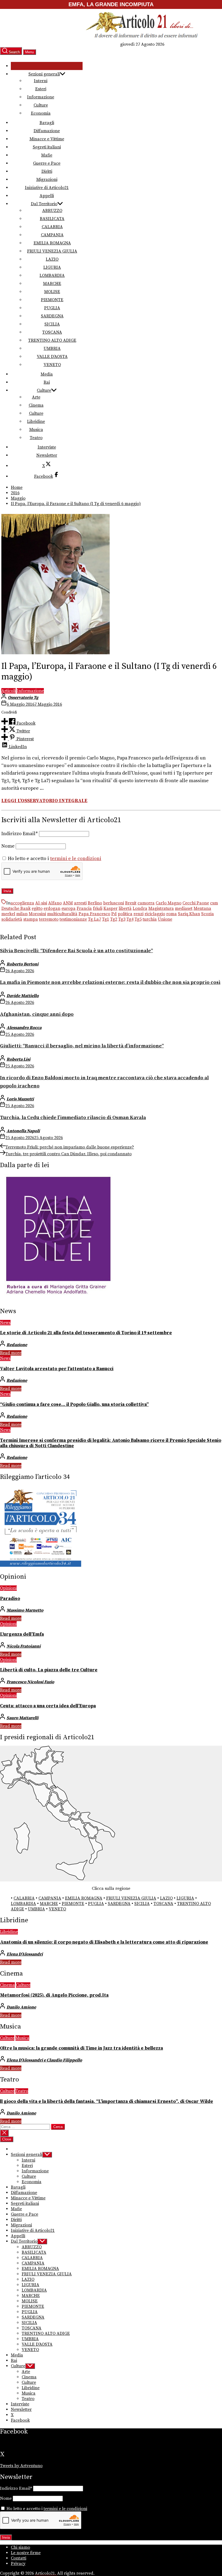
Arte (36, 397)
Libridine (36, 421)
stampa (31, 919)
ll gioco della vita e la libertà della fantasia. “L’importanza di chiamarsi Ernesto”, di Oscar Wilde (107, 2102)
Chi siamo (20, 2547)
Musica (36, 430)
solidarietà (12, 919)
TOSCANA (52, 332)
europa (68, 908)
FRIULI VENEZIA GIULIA (52, 251)
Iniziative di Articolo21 (47, 188)
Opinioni (8, 1588)
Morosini (37, 914)
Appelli (47, 196)
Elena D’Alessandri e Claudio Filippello (44, 2060)
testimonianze (73, 919)
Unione (165, 919)
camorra (146, 903)
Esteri (41, 89)
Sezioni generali (44, 74)
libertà (125, 908)
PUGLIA (52, 308)
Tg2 (114, 919)
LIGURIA (52, 267)
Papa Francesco (94, 914)
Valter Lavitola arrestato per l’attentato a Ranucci (57, 1369)
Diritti (47, 171)
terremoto (49, 919)
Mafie (47, 155)
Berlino (95, 903)
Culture (41, 105)
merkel (8, 914)
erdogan (52, 908)
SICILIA (52, 324)
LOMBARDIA (52, 275)
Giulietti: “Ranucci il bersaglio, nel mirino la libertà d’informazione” (82, 1046)
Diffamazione (47, 131)
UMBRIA (52, 348)
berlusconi (114, 903)
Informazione (41, 97)
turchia (150, 919)
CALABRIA (52, 227)
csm (214, 903)
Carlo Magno (169, 903)
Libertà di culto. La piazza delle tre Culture (49, 1670)
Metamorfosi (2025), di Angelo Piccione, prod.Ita (54, 1995)
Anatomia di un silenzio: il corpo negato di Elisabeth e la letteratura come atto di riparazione (104, 1942)
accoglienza (22, 903)
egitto (37, 908)
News (5, 1323)
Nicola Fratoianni (24, 1646)
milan (22, 914)
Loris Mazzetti (20, 1099)
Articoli (9, 691)
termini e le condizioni (76, 859)
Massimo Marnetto (25, 1610)
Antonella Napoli (23, 1131)
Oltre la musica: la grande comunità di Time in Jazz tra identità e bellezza (81, 2048)
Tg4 (130, 919)
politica (125, 914)
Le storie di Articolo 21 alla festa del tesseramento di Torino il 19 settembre (86, 1333)
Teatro (36, 438)
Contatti (19, 2558)
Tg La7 (94, 919)
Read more (11, 1353)
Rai (47, 382)
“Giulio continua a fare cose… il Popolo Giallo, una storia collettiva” (74, 1405)
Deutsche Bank (16, 908)
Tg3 (122, 919)
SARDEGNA (52, 316)
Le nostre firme (26, 2553)
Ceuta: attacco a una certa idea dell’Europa (48, 1706)
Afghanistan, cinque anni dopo (37, 1014)
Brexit (131, 903)
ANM (68, 903)
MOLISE (52, 292)
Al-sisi (41, 903)
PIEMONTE (52, 300)
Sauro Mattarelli (22, 1718)
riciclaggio (155, 914)
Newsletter (47, 455)
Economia (41, 113)
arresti (80, 903)
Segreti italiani (47, 147)
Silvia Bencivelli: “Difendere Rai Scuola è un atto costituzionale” (76, 951)
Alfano (55, 903)
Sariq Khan (189, 914)
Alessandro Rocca (24, 1028)
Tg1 (106, 919)
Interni (41, 81)
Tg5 (138, 919)
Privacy (18, 2564)
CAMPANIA (52, 235)
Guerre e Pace (47, 163)
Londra (140, 908)
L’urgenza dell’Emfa (22, 1634)
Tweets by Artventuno (21, 2466)
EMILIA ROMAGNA (52, 243)
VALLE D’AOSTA (52, 357)
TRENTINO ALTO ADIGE (52, 340)
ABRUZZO (52, 211)
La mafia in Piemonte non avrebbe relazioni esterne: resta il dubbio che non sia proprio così (110, 982)
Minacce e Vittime (47, 139)
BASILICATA (52, 219)
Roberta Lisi (18, 1059)
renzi (138, 914)
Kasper (110, 908)
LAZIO (52, 259)
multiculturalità (62, 914)
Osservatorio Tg (23, 698)
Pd (114, 914)
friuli (98, 908)
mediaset (184, 908)
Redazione (17, 1345)
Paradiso (10, 1599)
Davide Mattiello (23, 996)
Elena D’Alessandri (25, 1954)
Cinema (36, 405)
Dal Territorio (44, 204)
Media (47, 374)
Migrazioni (47, 180)
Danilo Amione (21, 2007)
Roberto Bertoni (22, 964)
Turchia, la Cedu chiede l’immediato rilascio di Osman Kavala (73, 1118)
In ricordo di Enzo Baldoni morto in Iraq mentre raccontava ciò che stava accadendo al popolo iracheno (104, 1082)
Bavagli (47, 123)
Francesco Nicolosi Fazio (30, 1682)
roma (172, 914)
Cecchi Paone (196, 903)
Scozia (208, 914)
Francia (84, 908)
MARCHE (52, 284)
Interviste (47, 447)
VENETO (52, 365)
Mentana (202, 908)
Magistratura (161, 908)
